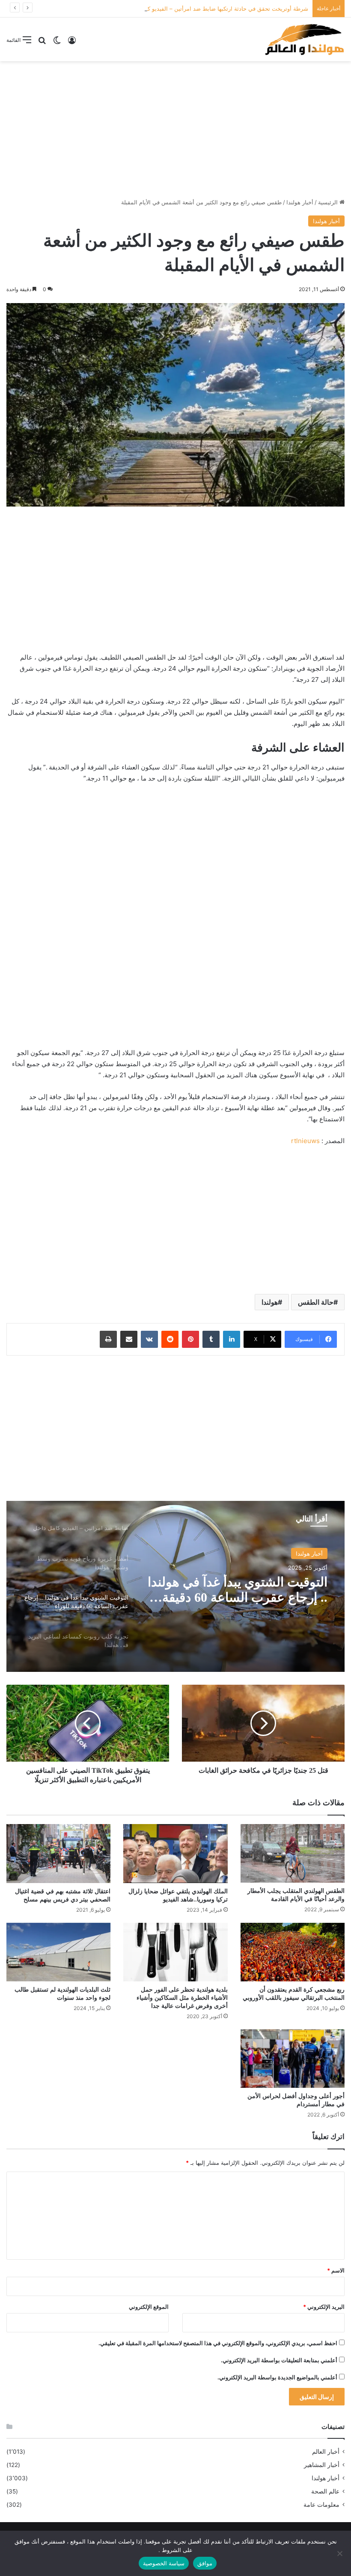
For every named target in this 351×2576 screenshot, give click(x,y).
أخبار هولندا (300, 202)
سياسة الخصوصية (164, 2563)
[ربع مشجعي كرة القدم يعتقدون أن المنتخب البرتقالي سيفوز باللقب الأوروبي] (293, 1952)
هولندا (270, 1302)
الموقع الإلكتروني (149, 2307)
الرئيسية (329, 202)
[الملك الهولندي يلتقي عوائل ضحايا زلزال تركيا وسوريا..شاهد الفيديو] (175, 1853)
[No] (340, 2553)
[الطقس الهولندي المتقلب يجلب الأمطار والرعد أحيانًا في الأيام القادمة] (293, 1853)
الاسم (336, 2270)
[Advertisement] (175, 130)
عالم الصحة (325, 2491)
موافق (205, 2563)
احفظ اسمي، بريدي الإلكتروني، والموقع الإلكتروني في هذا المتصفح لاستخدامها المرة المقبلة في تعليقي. (218, 2343)
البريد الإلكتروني (324, 2307)
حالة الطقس (316, 1302)
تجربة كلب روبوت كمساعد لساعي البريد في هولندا (237, 1590)
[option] (175, 1586)
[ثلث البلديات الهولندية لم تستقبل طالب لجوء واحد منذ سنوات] (58, 1952)
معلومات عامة (321, 2505)
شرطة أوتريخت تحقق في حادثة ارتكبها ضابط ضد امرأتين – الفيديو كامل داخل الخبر (210, 9)
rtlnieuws (305, 1141)
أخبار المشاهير (322, 2465)
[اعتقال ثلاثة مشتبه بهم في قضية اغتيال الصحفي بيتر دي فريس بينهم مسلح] (58, 1853)
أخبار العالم (326, 2452)
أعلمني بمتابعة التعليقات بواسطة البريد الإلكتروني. (279, 2360)
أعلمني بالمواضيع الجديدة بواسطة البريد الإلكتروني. (277, 2377)
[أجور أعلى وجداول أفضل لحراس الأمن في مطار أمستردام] (293, 2059)
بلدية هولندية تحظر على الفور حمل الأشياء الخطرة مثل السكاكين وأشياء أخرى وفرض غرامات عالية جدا (182, 1998)
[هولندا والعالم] (304, 39)
